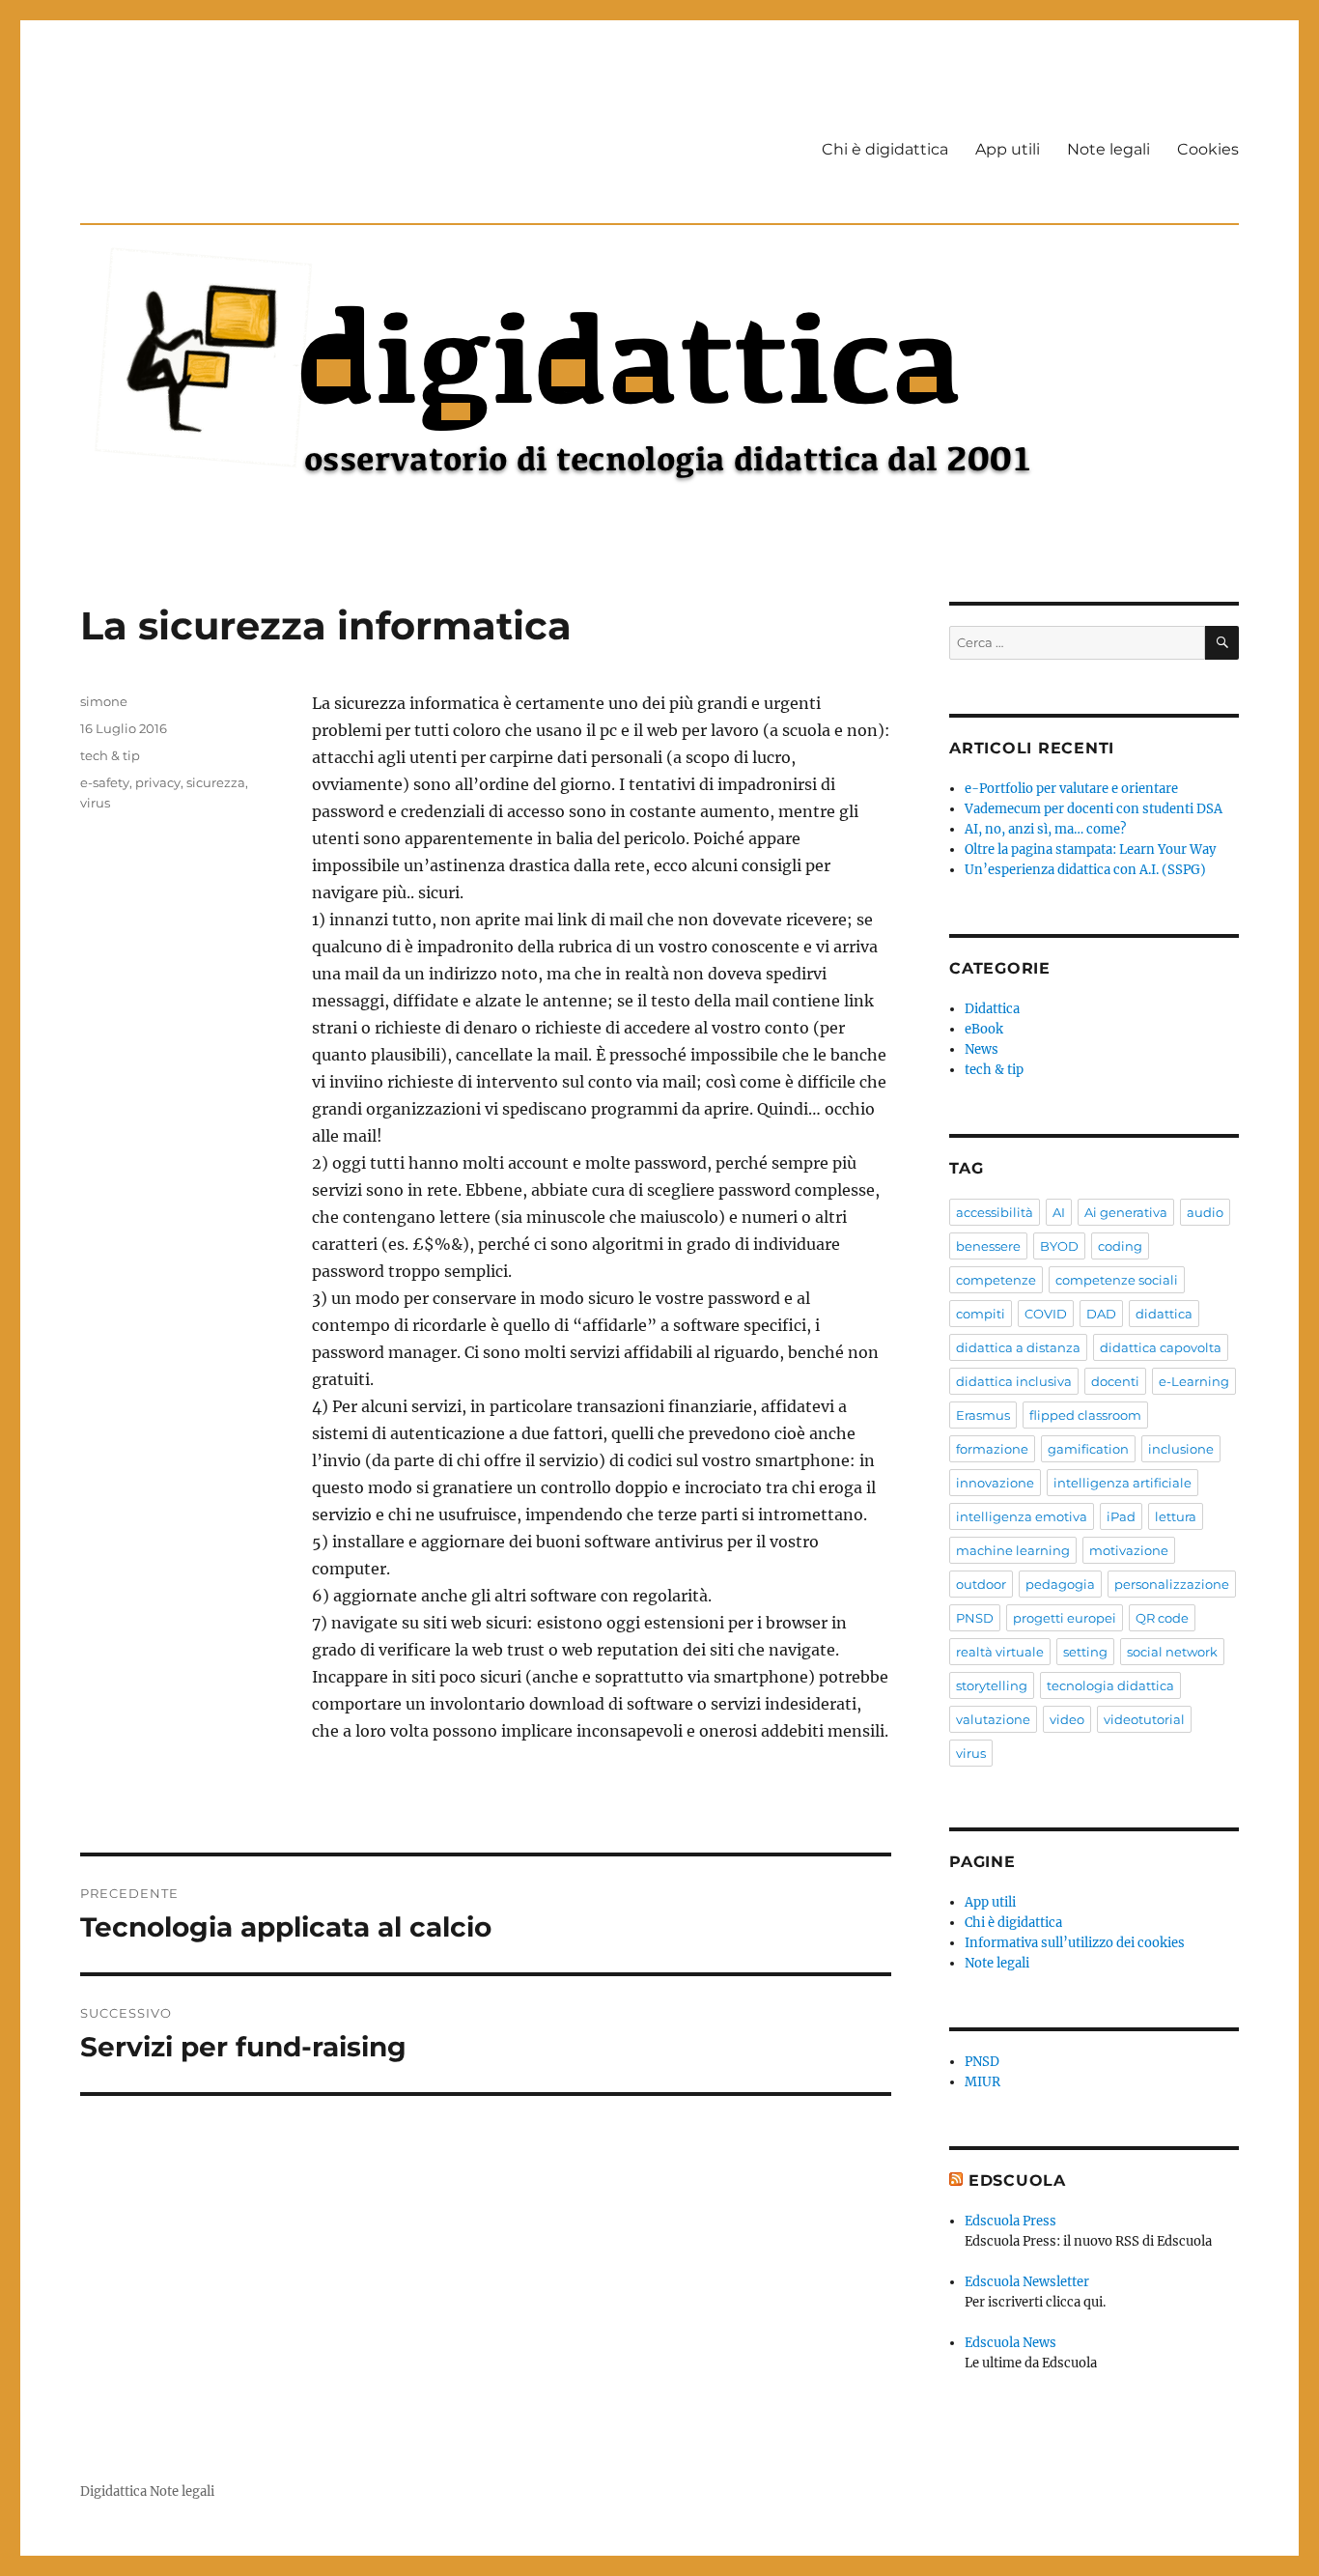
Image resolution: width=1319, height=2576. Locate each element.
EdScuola (1017, 2180)
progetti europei (1065, 1618)
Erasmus (983, 1415)
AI (1059, 1212)
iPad (1121, 1516)
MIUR (982, 2082)
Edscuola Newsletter (1027, 2282)
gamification (1088, 1449)
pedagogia (1060, 1584)
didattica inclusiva (1014, 1381)
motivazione (1129, 1550)
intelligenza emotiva (1022, 1516)
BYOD (1059, 1246)
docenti (1115, 1381)
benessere (988, 1246)
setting (1085, 1652)
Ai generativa (1126, 1212)
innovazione (995, 1483)
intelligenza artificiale (1123, 1483)
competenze (996, 1280)
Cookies (1208, 149)
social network (1172, 1652)
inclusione (1181, 1449)
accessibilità (995, 1212)
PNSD (975, 1618)
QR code (1162, 1618)
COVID (1046, 1314)
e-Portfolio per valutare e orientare (1071, 789)
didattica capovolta (1161, 1347)
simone (104, 701)
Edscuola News (1010, 2343)
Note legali (1109, 149)
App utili (1008, 149)
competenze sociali (1117, 1280)
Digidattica (113, 2491)
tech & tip (110, 755)
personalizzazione (1172, 1584)
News (982, 1049)
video (1067, 1719)
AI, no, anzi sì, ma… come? (1045, 829)
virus (95, 803)
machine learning (1013, 1550)
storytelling (992, 1685)
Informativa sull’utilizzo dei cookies (1075, 1943)
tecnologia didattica (1110, 1685)
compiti (981, 1314)
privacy (158, 782)
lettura (1176, 1516)
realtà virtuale (1000, 1652)
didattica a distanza (1018, 1347)
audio (1205, 1212)
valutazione (993, 1719)
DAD (1101, 1314)
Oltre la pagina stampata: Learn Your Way (1090, 849)
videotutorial (1144, 1719)
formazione (992, 1449)
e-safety (105, 782)
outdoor (981, 1584)
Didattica (992, 1009)
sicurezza (216, 782)
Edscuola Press (1010, 2221)
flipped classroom (1085, 1415)
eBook (984, 1029)
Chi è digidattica (885, 149)
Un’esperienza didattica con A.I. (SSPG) (1085, 870)
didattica (1164, 1314)
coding (1120, 1246)
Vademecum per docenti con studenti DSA (1094, 809)
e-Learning (1194, 1381)
